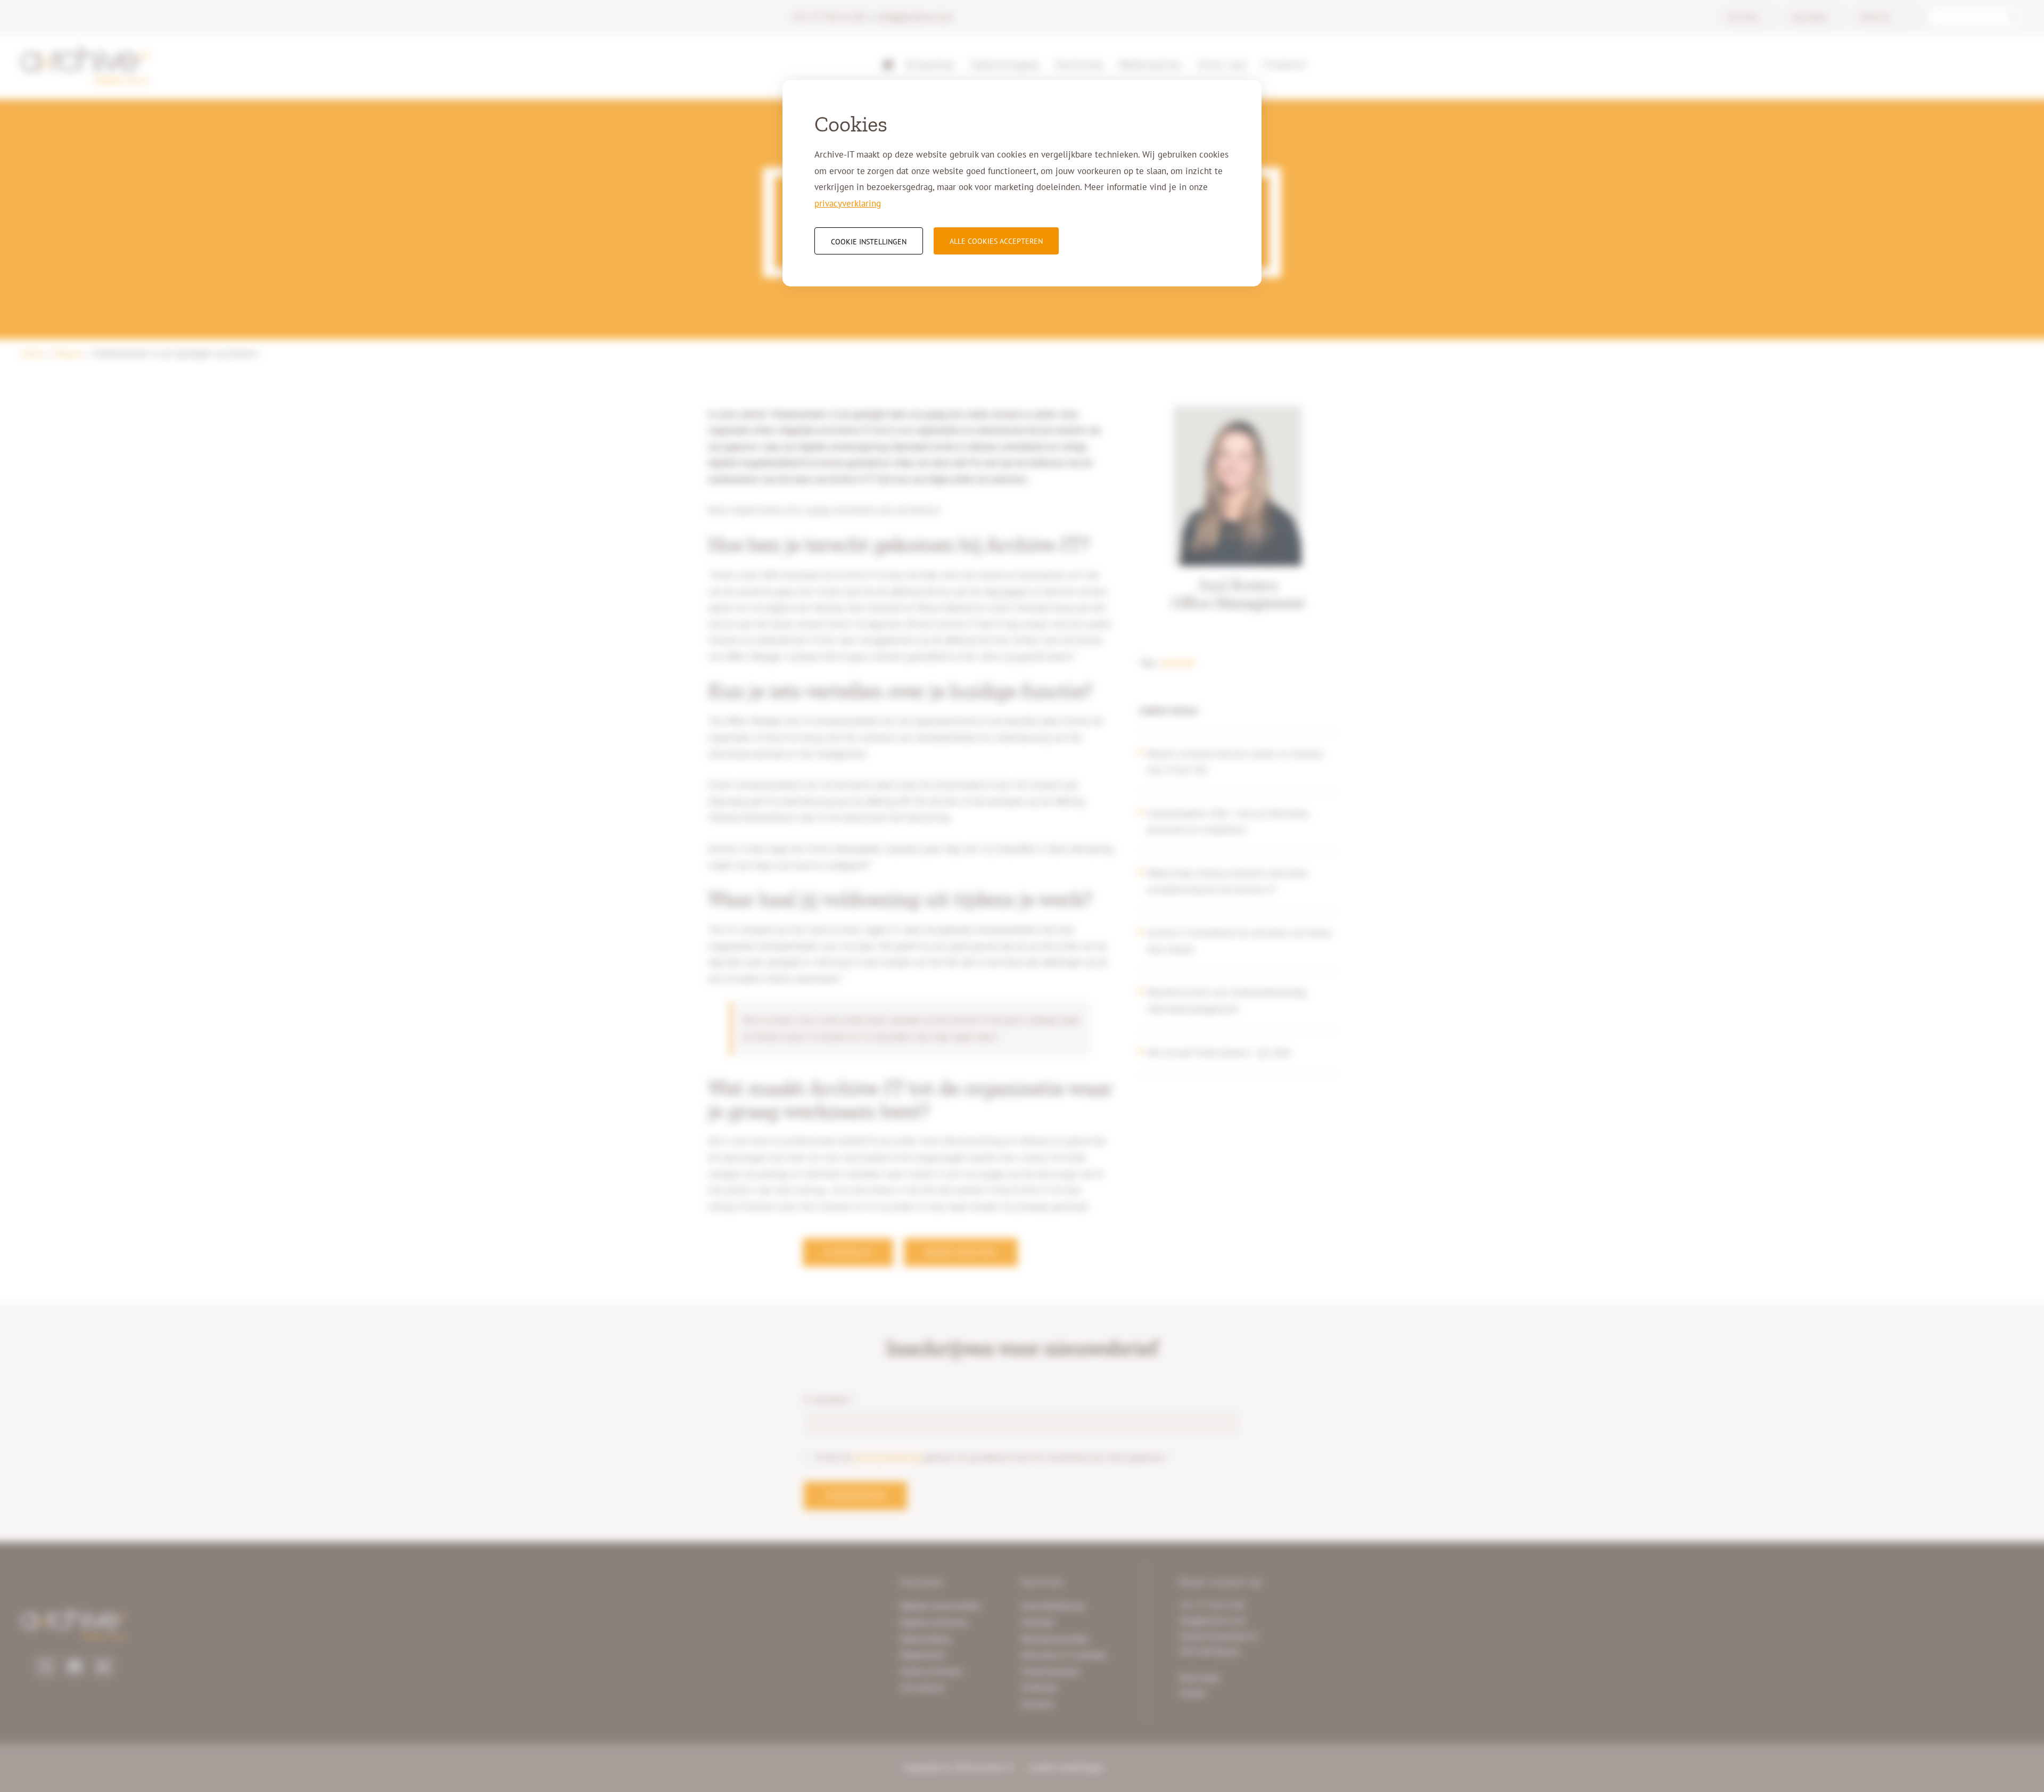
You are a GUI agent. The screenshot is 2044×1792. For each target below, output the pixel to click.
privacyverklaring (848, 203)
